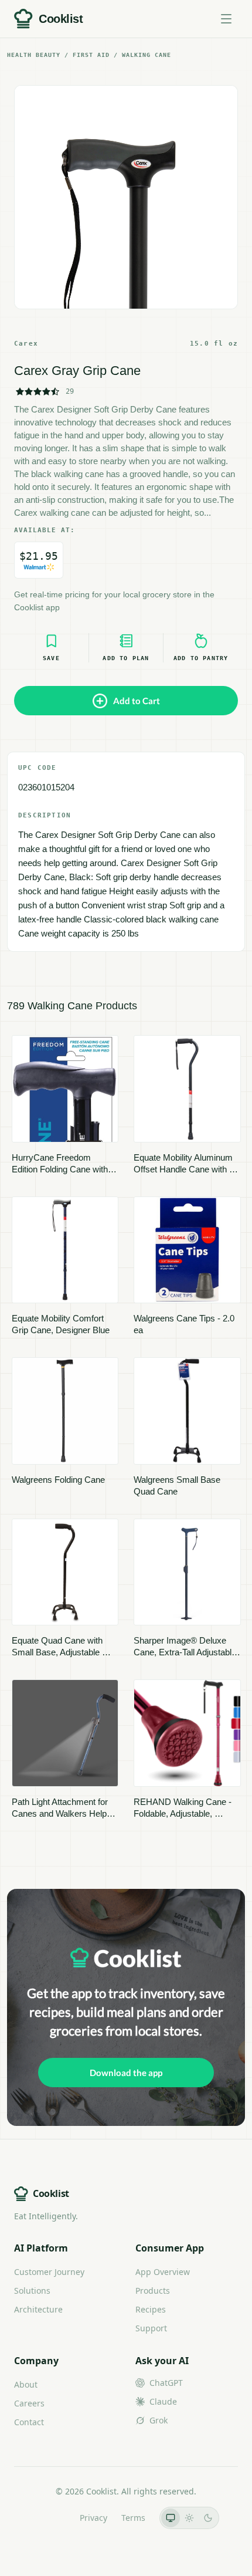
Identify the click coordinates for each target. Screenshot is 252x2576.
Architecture (38, 2309)
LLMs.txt (50, 2518)
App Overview (163, 2272)
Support (151, 2328)
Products (153, 2291)
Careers (29, 2403)
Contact (29, 2422)
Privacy (93, 2518)
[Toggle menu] (226, 19)
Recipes (151, 2309)
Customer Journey (49, 2272)
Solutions (32, 2291)
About (26, 2384)
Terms (133, 2518)
